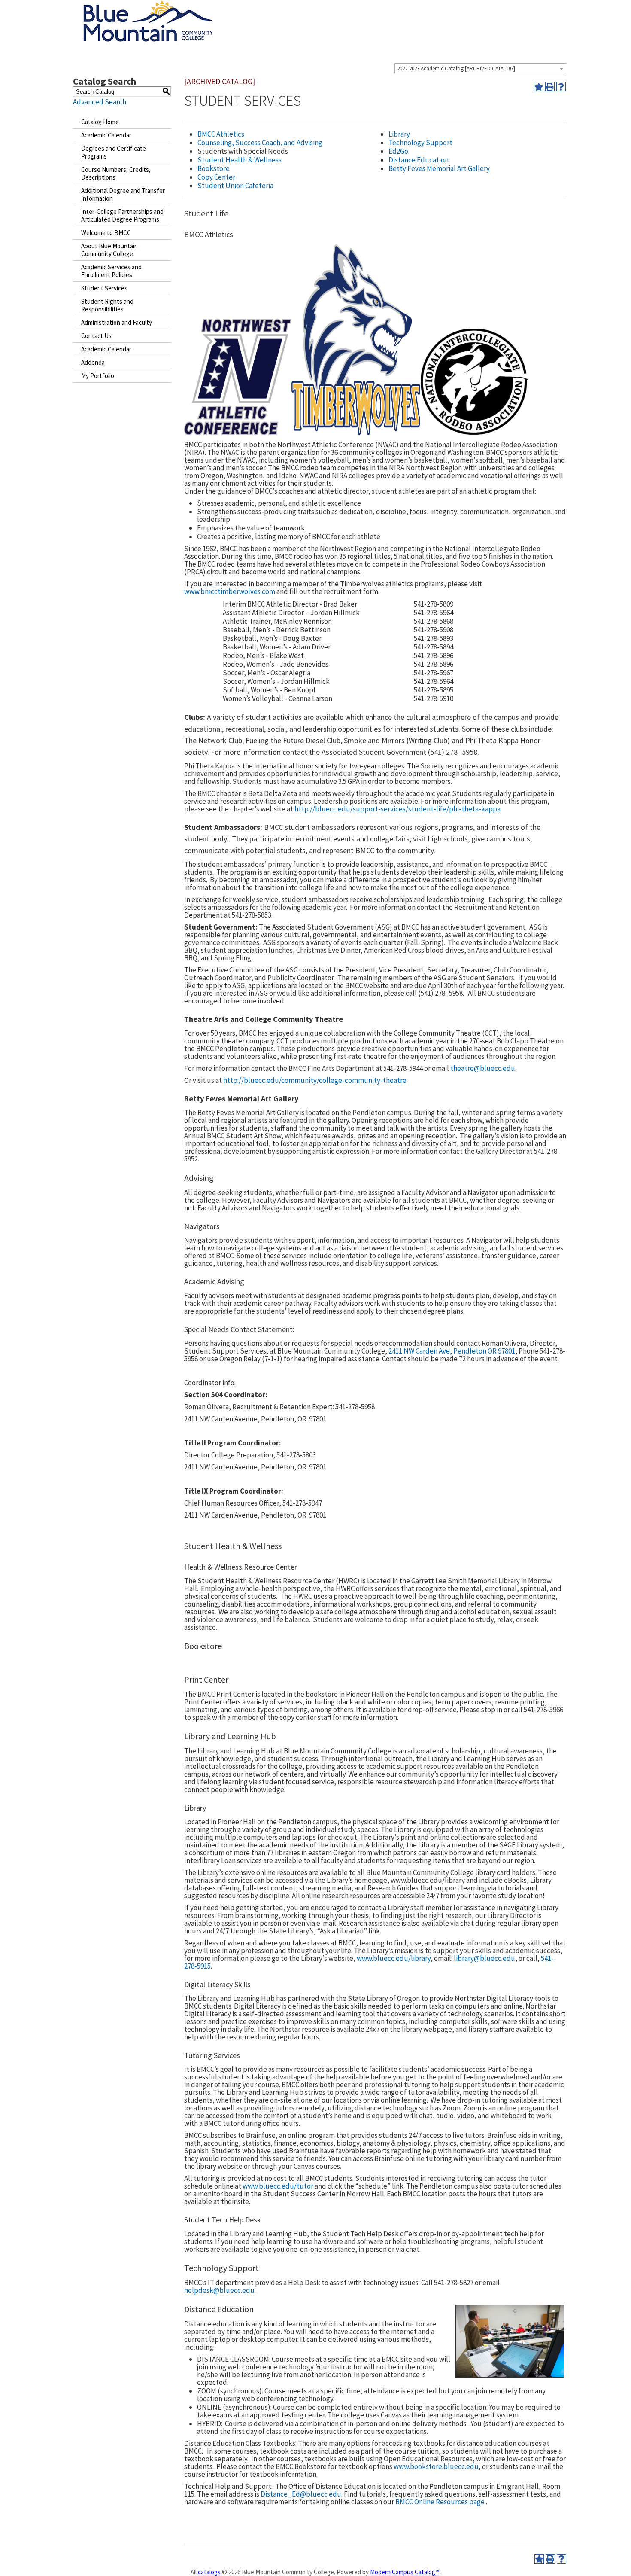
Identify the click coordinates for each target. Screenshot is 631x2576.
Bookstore (214, 168)
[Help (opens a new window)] (561, 87)
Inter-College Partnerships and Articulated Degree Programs (122, 215)
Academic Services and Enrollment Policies (111, 271)
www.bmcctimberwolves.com (230, 591)
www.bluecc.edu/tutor (278, 2186)
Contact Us (96, 336)
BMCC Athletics (221, 134)
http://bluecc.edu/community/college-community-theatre (315, 1080)
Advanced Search (100, 102)
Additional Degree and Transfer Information (123, 194)
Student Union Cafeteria (235, 186)
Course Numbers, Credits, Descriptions (116, 173)
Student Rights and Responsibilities (107, 305)
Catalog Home (100, 122)
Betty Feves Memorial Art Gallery (439, 168)
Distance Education (419, 160)
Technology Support (420, 143)
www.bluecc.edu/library (394, 1958)
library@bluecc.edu (484, 1958)
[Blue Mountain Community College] (148, 6)
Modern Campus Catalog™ (405, 2572)
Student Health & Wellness (240, 160)
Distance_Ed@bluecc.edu (301, 2494)
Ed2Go (398, 151)
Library (399, 134)
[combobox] (480, 68)
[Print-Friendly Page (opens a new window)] (550, 87)
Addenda (93, 362)
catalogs (209, 2572)
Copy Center (216, 177)
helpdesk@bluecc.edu (219, 2290)
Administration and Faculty (117, 322)
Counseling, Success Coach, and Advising (260, 143)
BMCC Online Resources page (440, 2502)
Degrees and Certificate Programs (114, 152)
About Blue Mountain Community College (109, 250)
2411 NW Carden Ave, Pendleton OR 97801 (452, 1351)
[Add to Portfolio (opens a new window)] (539, 87)
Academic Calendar (106, 135)
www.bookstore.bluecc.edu (436, 2466)
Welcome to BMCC (106, 233)
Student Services (104, 288)
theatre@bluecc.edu (483, 1068)
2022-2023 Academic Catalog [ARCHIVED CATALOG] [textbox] (456, 69)
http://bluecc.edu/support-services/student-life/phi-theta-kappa (397, 809)
